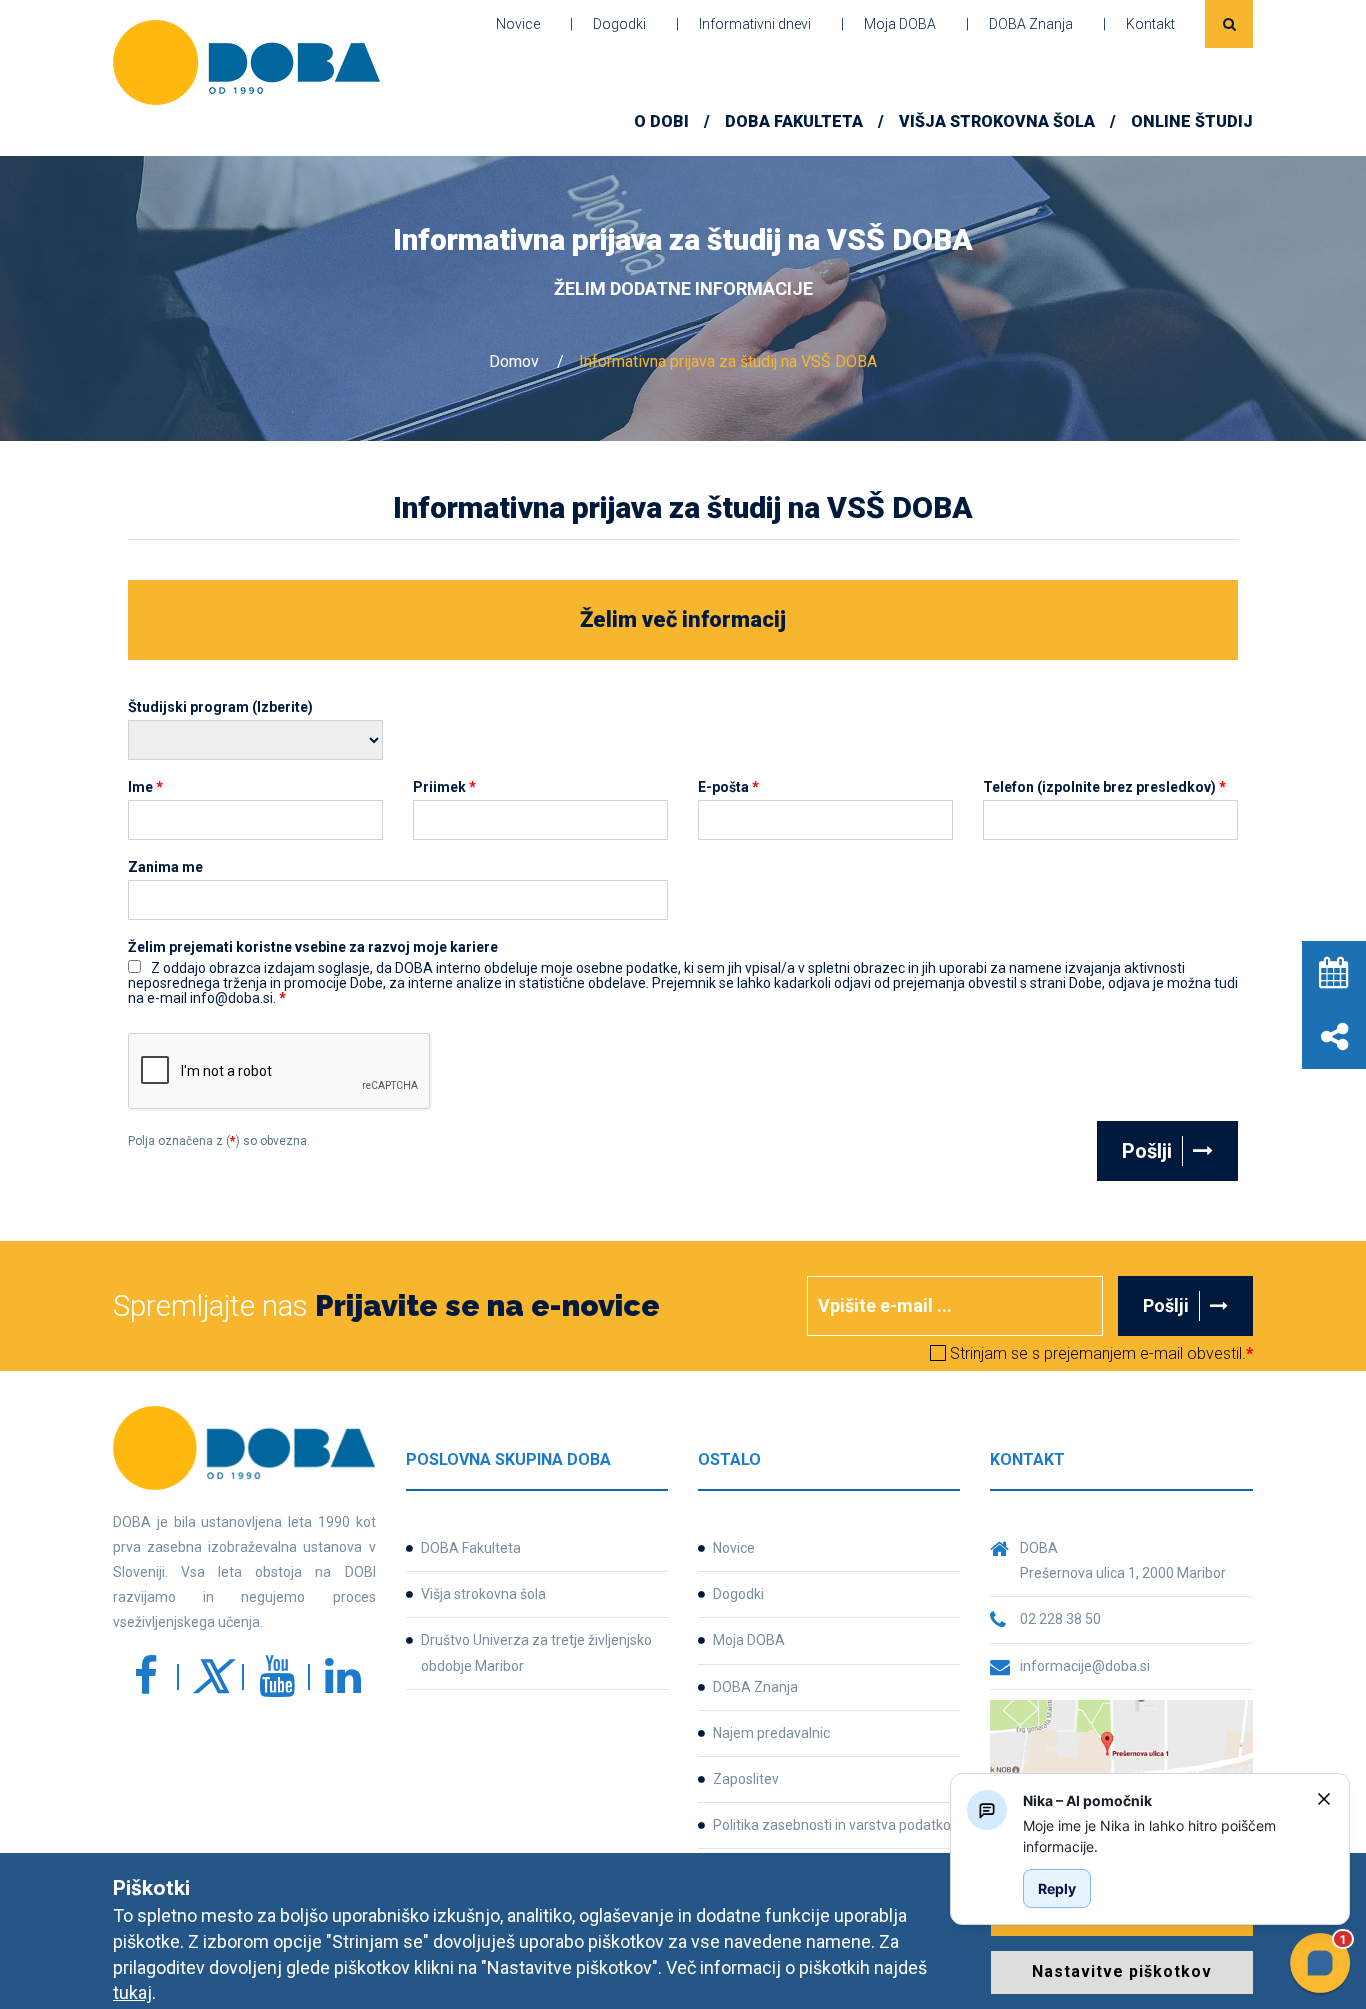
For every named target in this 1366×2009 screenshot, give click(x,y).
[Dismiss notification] (1324, 1799)
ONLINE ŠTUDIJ (1192, 121)
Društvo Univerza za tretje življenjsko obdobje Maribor (536, 1652)
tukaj (132, 1992)
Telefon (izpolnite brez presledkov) (1104, 787)
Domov (514, 361)
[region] (1162, 1836)
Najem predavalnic (771, 1733)
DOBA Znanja (1031, 24)
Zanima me (165, 867)
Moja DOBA (900, 24)
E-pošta (728, 787)
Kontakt (1150, 24)
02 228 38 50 (1060, 1619)
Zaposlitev (746, 1779)
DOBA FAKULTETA (794, 121)
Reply (1057, 1888)
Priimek (444, 787)
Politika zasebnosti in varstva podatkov (835, 1825)
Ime (145, 787)
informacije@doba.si (1085, 1666)
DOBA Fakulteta (471, 1548)
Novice (518, 24)
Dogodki (619, 24)
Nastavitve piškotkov (1122, 1971)
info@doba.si (898, 1501)
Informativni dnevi (755, 24)
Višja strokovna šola (997, 121)
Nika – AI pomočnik (1087, 1800)
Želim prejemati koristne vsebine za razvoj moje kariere (313, 947)
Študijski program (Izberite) (220, 707)
